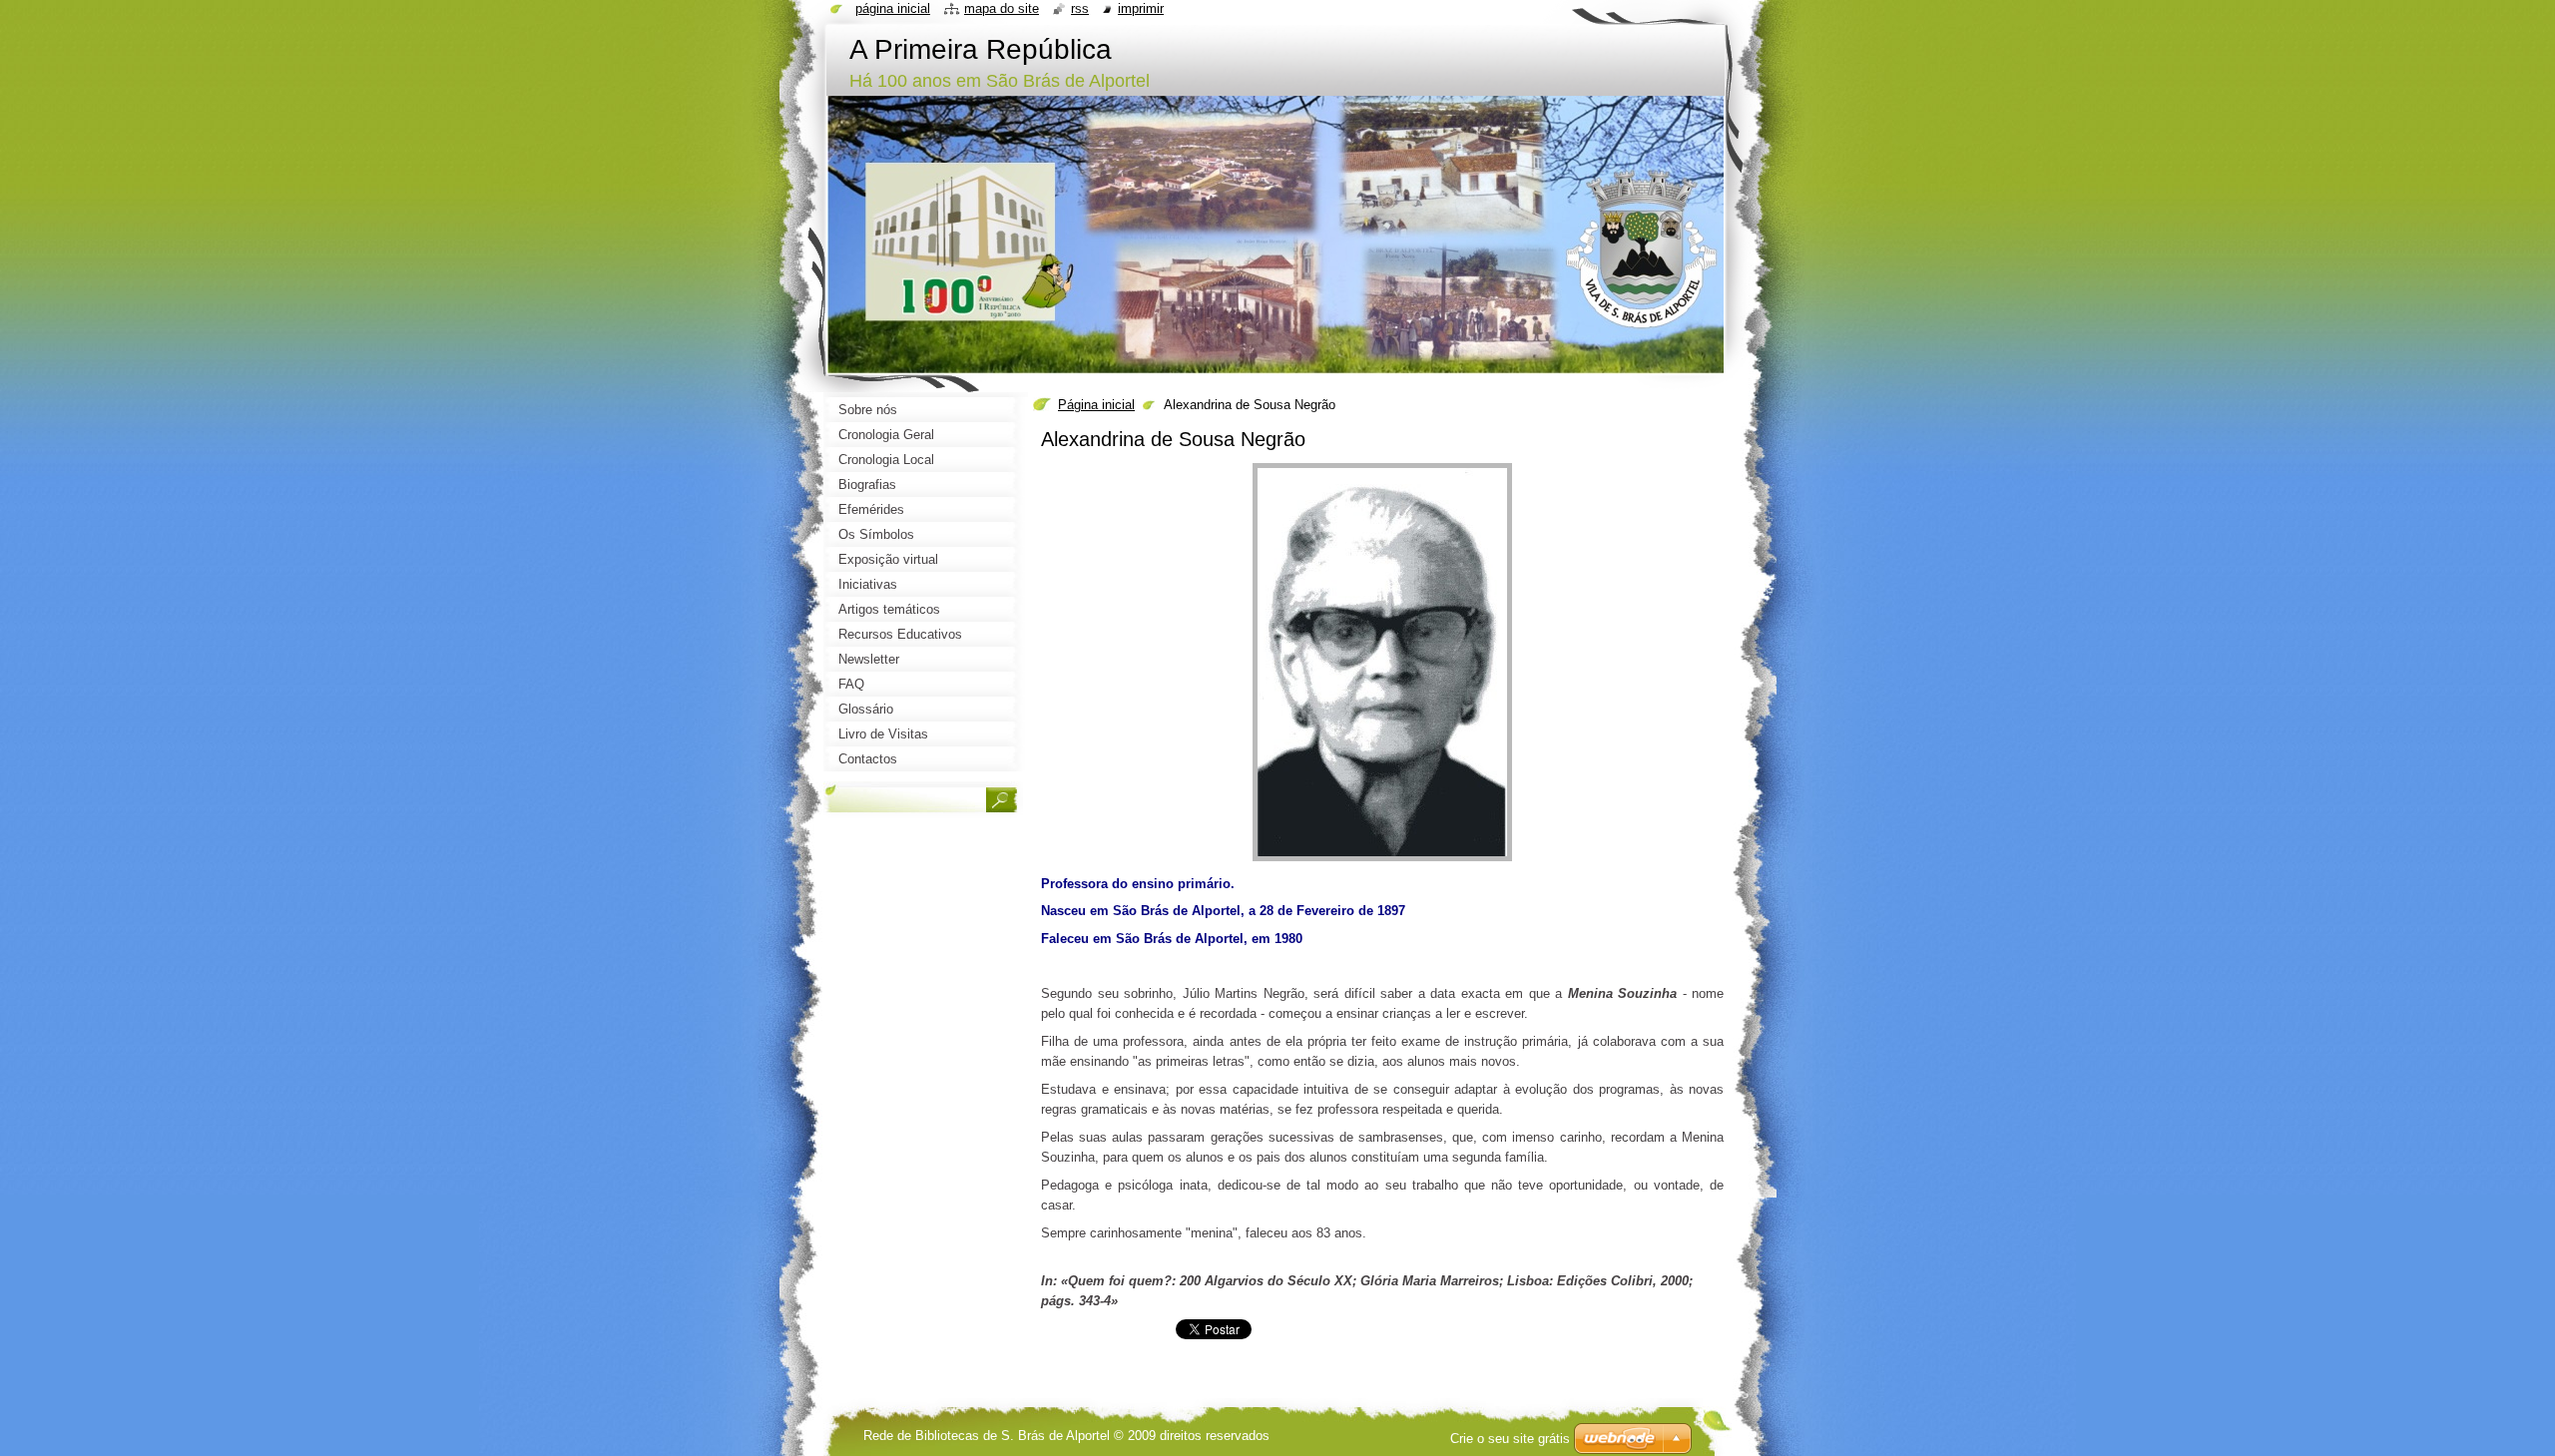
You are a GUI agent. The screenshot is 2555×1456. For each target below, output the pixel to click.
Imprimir (1141, 8)
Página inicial (1096, 405)
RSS (1080, 8)
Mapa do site (1002, 8)
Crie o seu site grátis (1510, 1439)
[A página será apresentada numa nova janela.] (1382, 862)
